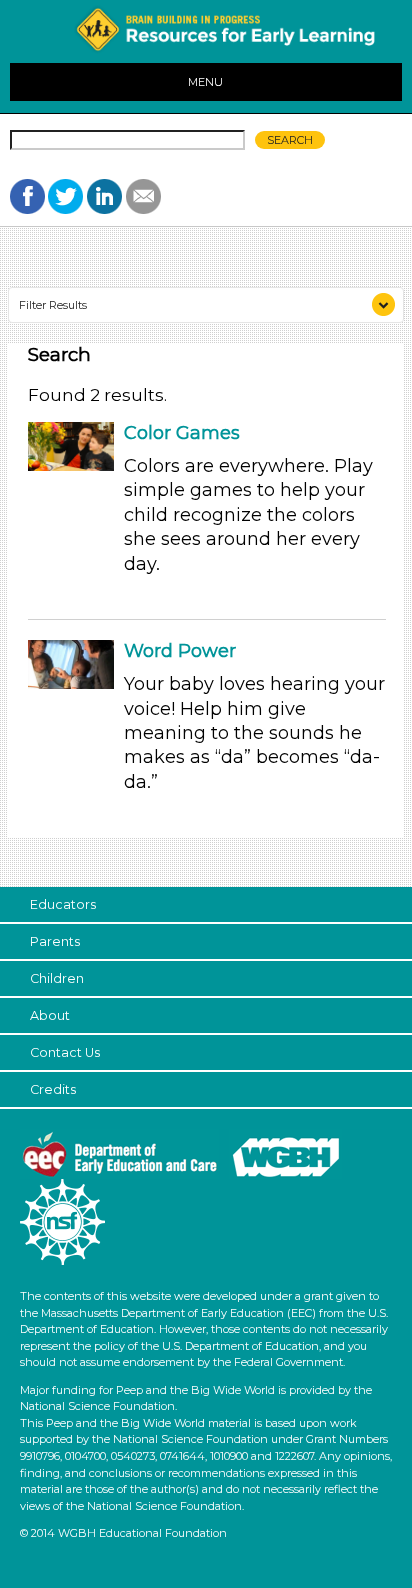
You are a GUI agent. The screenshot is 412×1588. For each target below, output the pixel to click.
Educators (63, 904)
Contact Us (65, 1052)
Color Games (182, 433)
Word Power (180, 651)
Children (57, 978)
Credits (53, 1089)
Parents (55, 941)
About (50, 1015)
